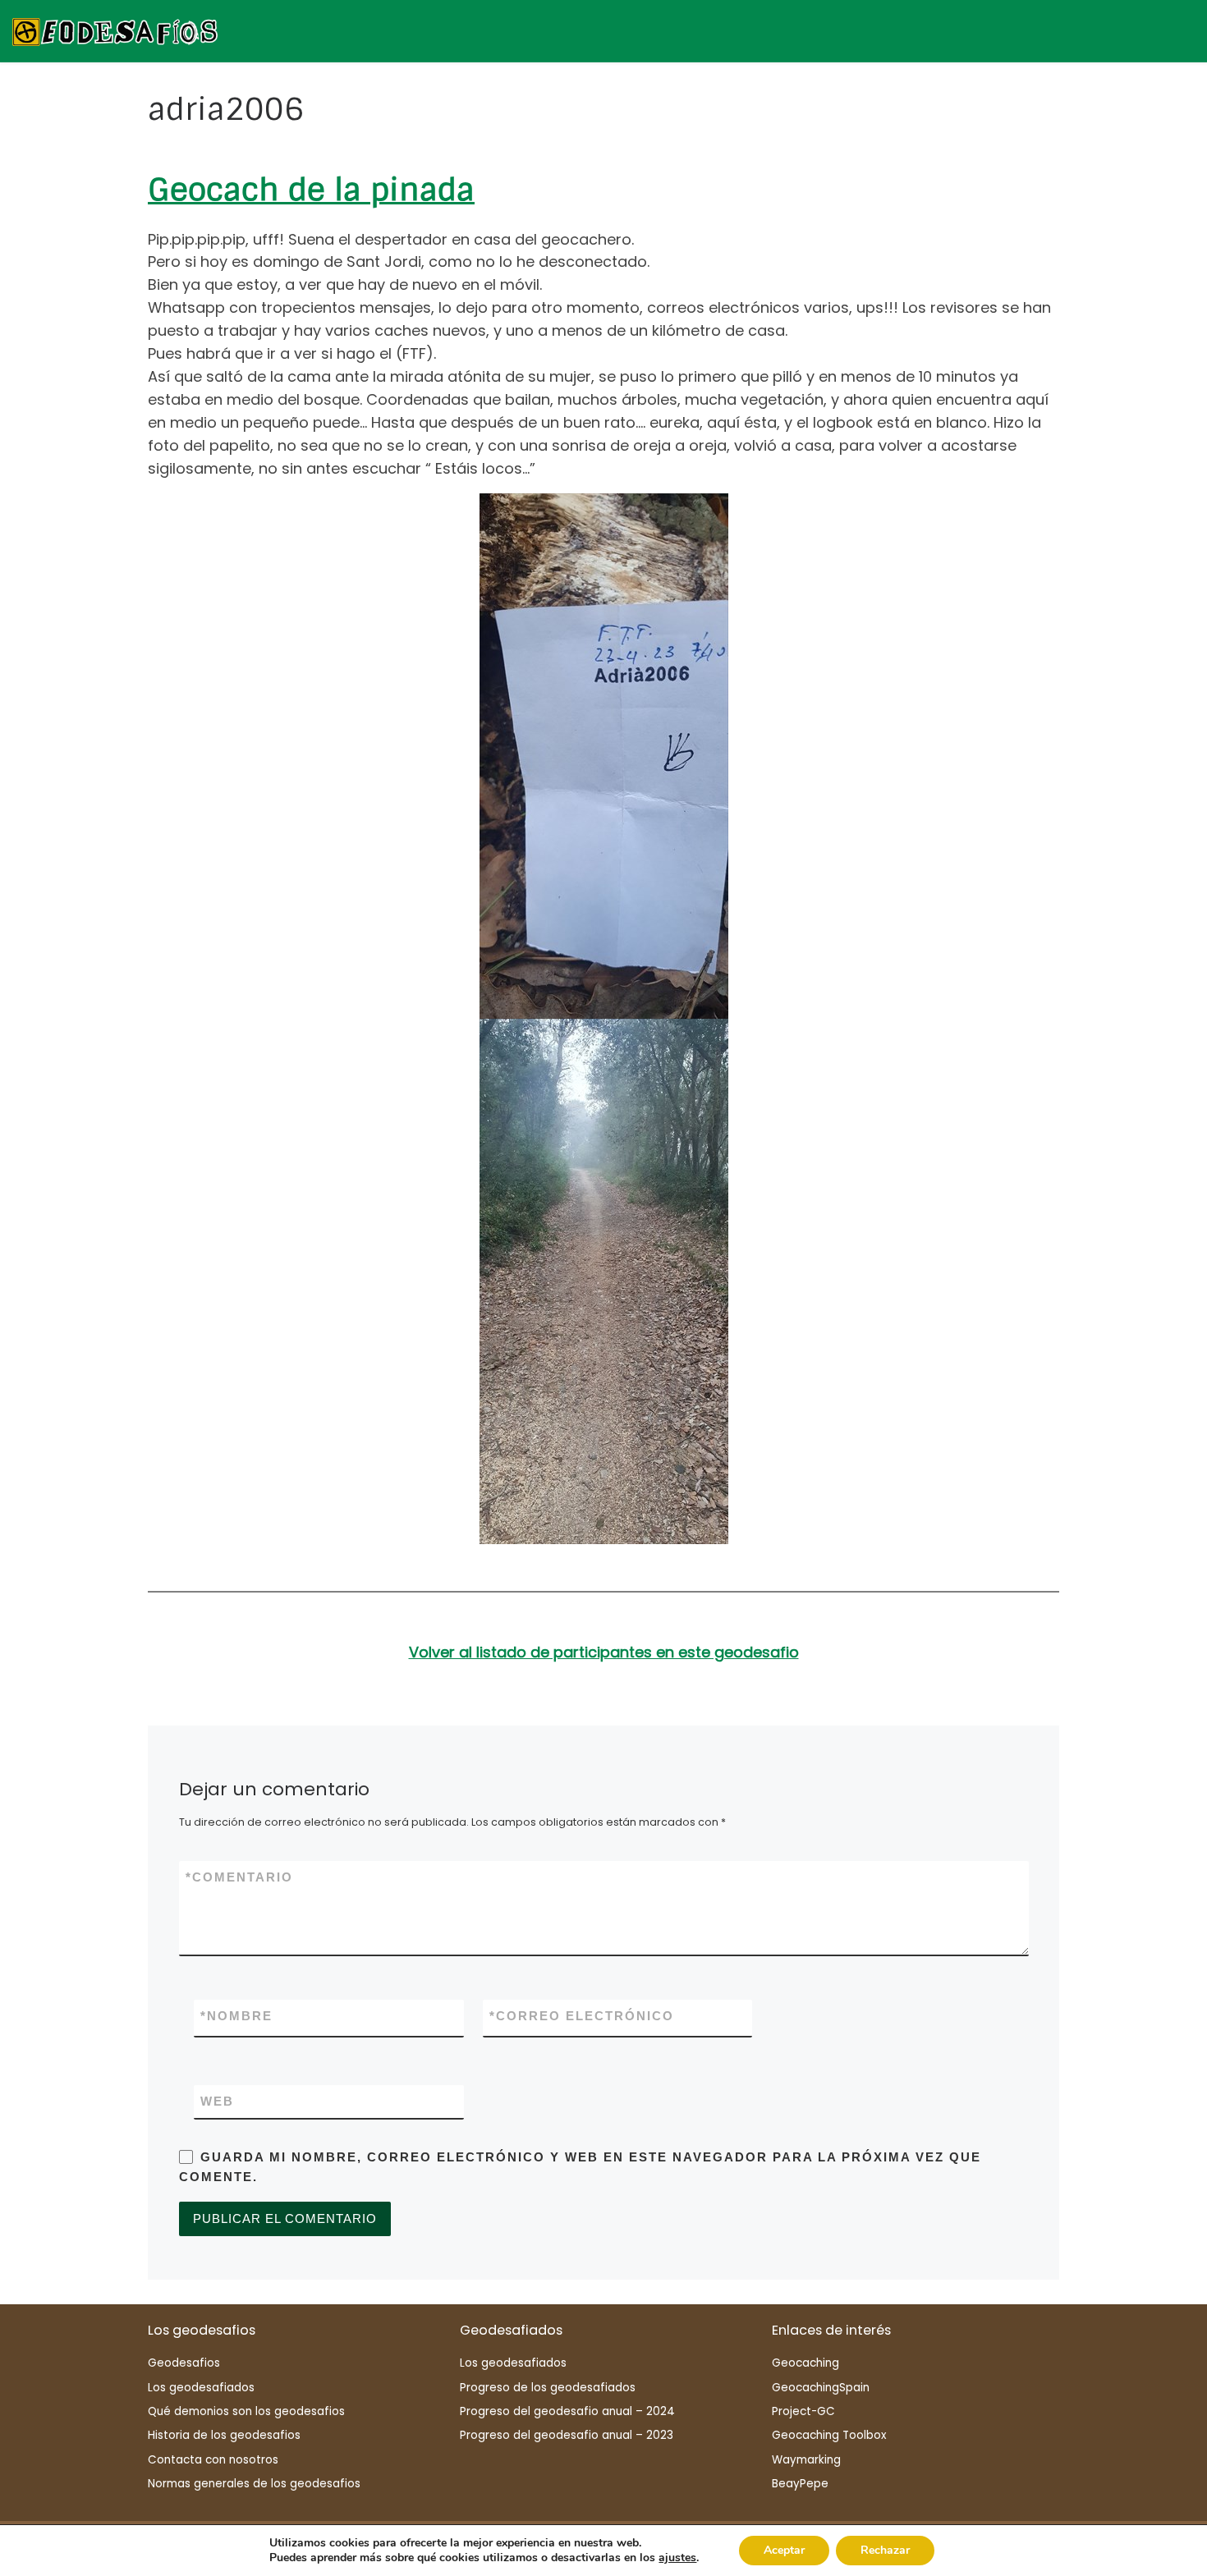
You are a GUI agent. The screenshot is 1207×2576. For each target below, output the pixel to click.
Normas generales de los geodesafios (254, 2484)
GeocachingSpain (821, 2388)
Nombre (236, 2016)
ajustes (677, 2558)
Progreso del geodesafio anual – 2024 (567, 2411)
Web (217, 2101)
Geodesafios (184, 2363)
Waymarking (806, 2460)
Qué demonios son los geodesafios (246, 2411)
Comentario (239, 1877)
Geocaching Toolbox (829, 2435)
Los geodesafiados (201, 2388)
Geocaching (805, 2363)
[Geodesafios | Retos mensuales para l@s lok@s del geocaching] (115, 30)
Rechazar (885, 2550)
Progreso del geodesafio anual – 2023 (567, 2435)
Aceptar (784, 2550)
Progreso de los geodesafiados (548, 2388)
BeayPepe (800, 2484)
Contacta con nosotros (213, 2460)
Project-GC (803, 2411)
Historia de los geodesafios (224, 2435)
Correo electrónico (582, 2016)
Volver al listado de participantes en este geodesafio (604, 1652)
